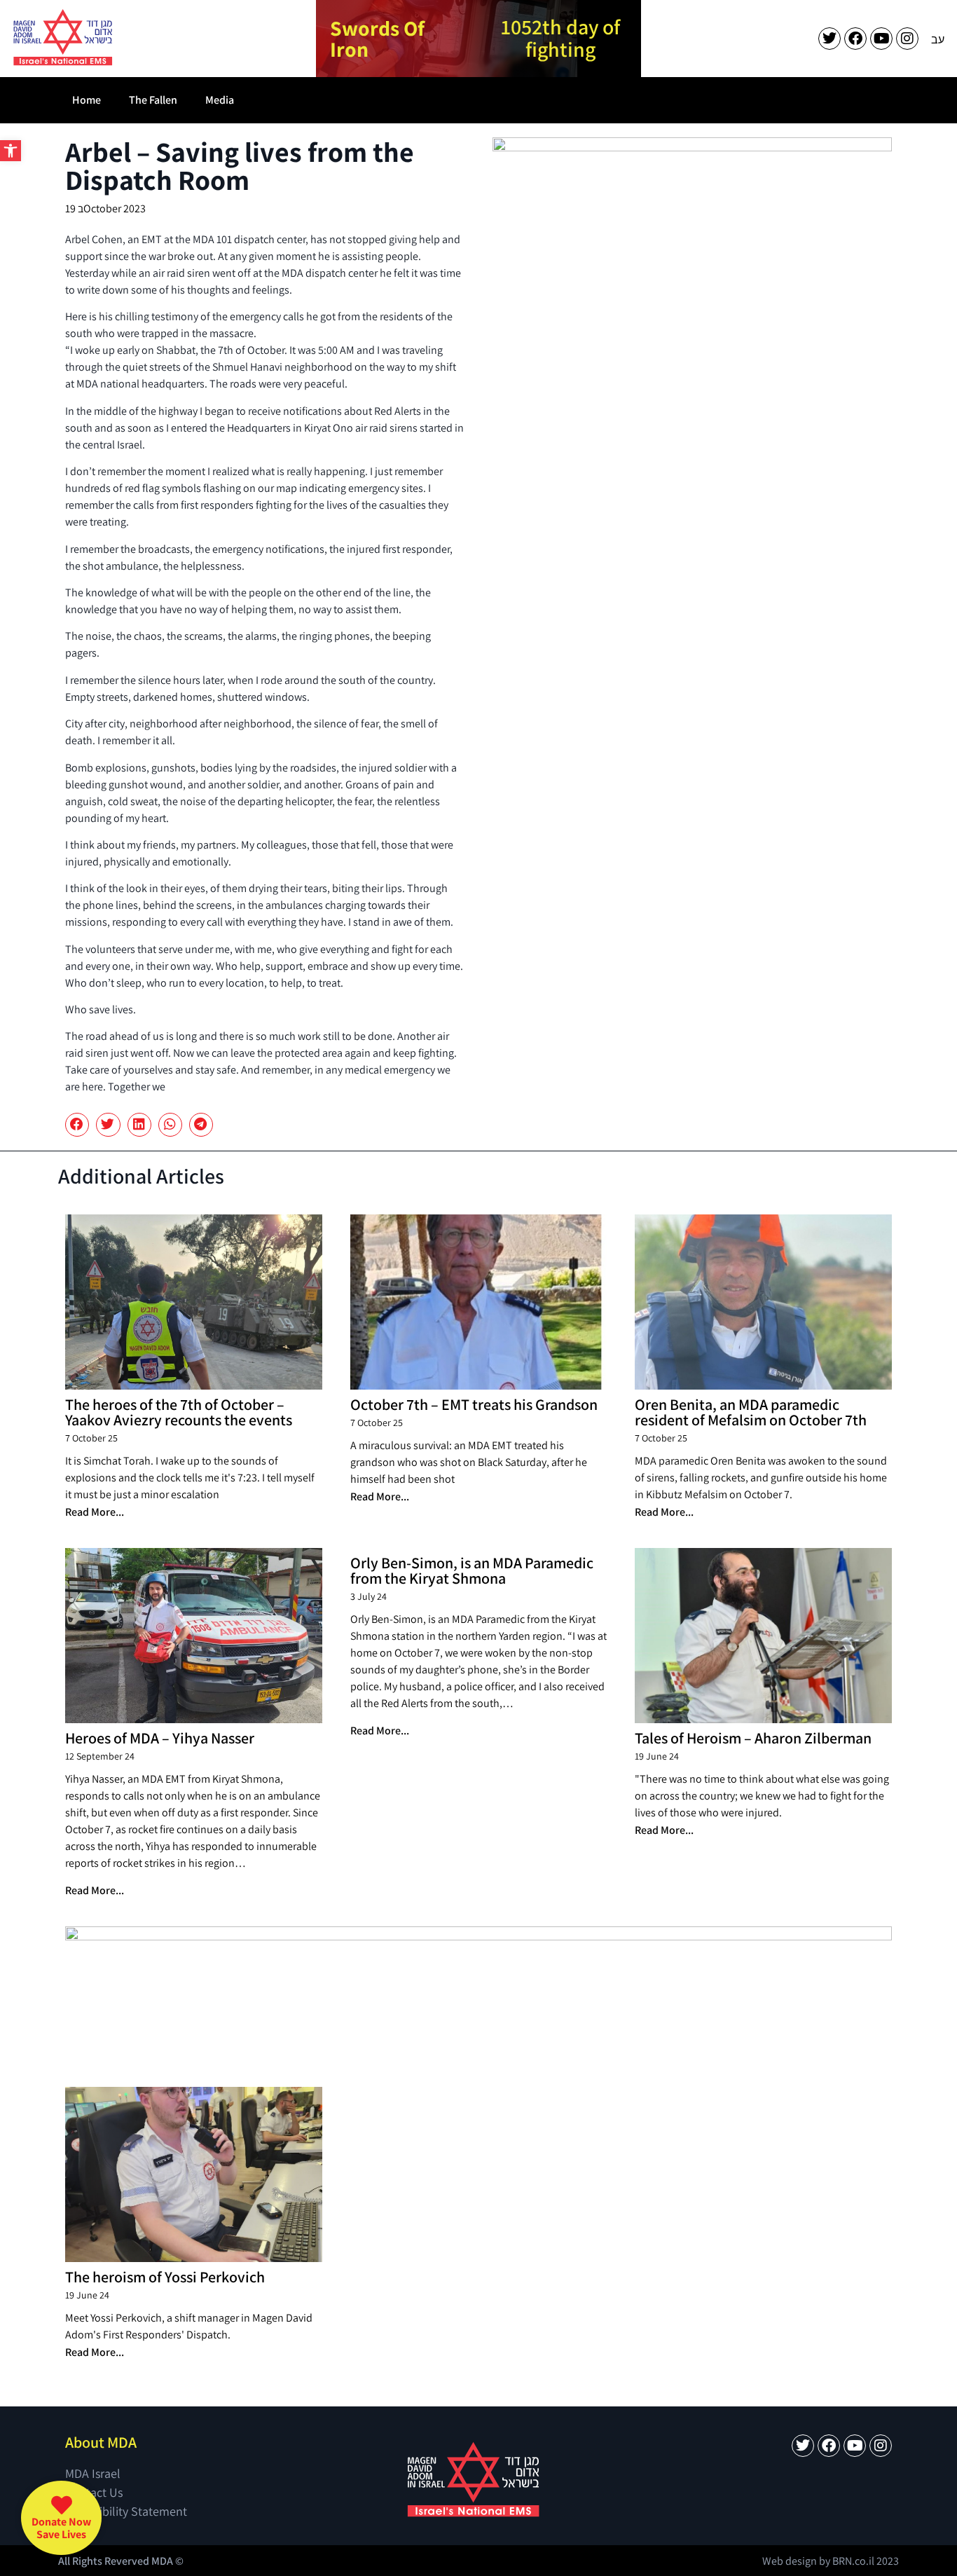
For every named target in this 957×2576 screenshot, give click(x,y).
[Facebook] (855, 39)
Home (87, 100)
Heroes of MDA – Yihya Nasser (160, 1738)
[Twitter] (829, 39)
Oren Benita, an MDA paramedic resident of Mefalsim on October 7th (751, 1412)
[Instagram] (907, 39)
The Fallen (153, 100)
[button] (11, 151)
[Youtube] (881, 39)
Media (220, 100)
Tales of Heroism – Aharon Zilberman (753, 1738)
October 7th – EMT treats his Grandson (474, 1404)
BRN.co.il (853, 2561)
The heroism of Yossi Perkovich (165, 2277)
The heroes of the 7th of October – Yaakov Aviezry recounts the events (179, 1412)
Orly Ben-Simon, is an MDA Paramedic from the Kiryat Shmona (472, 1570)
